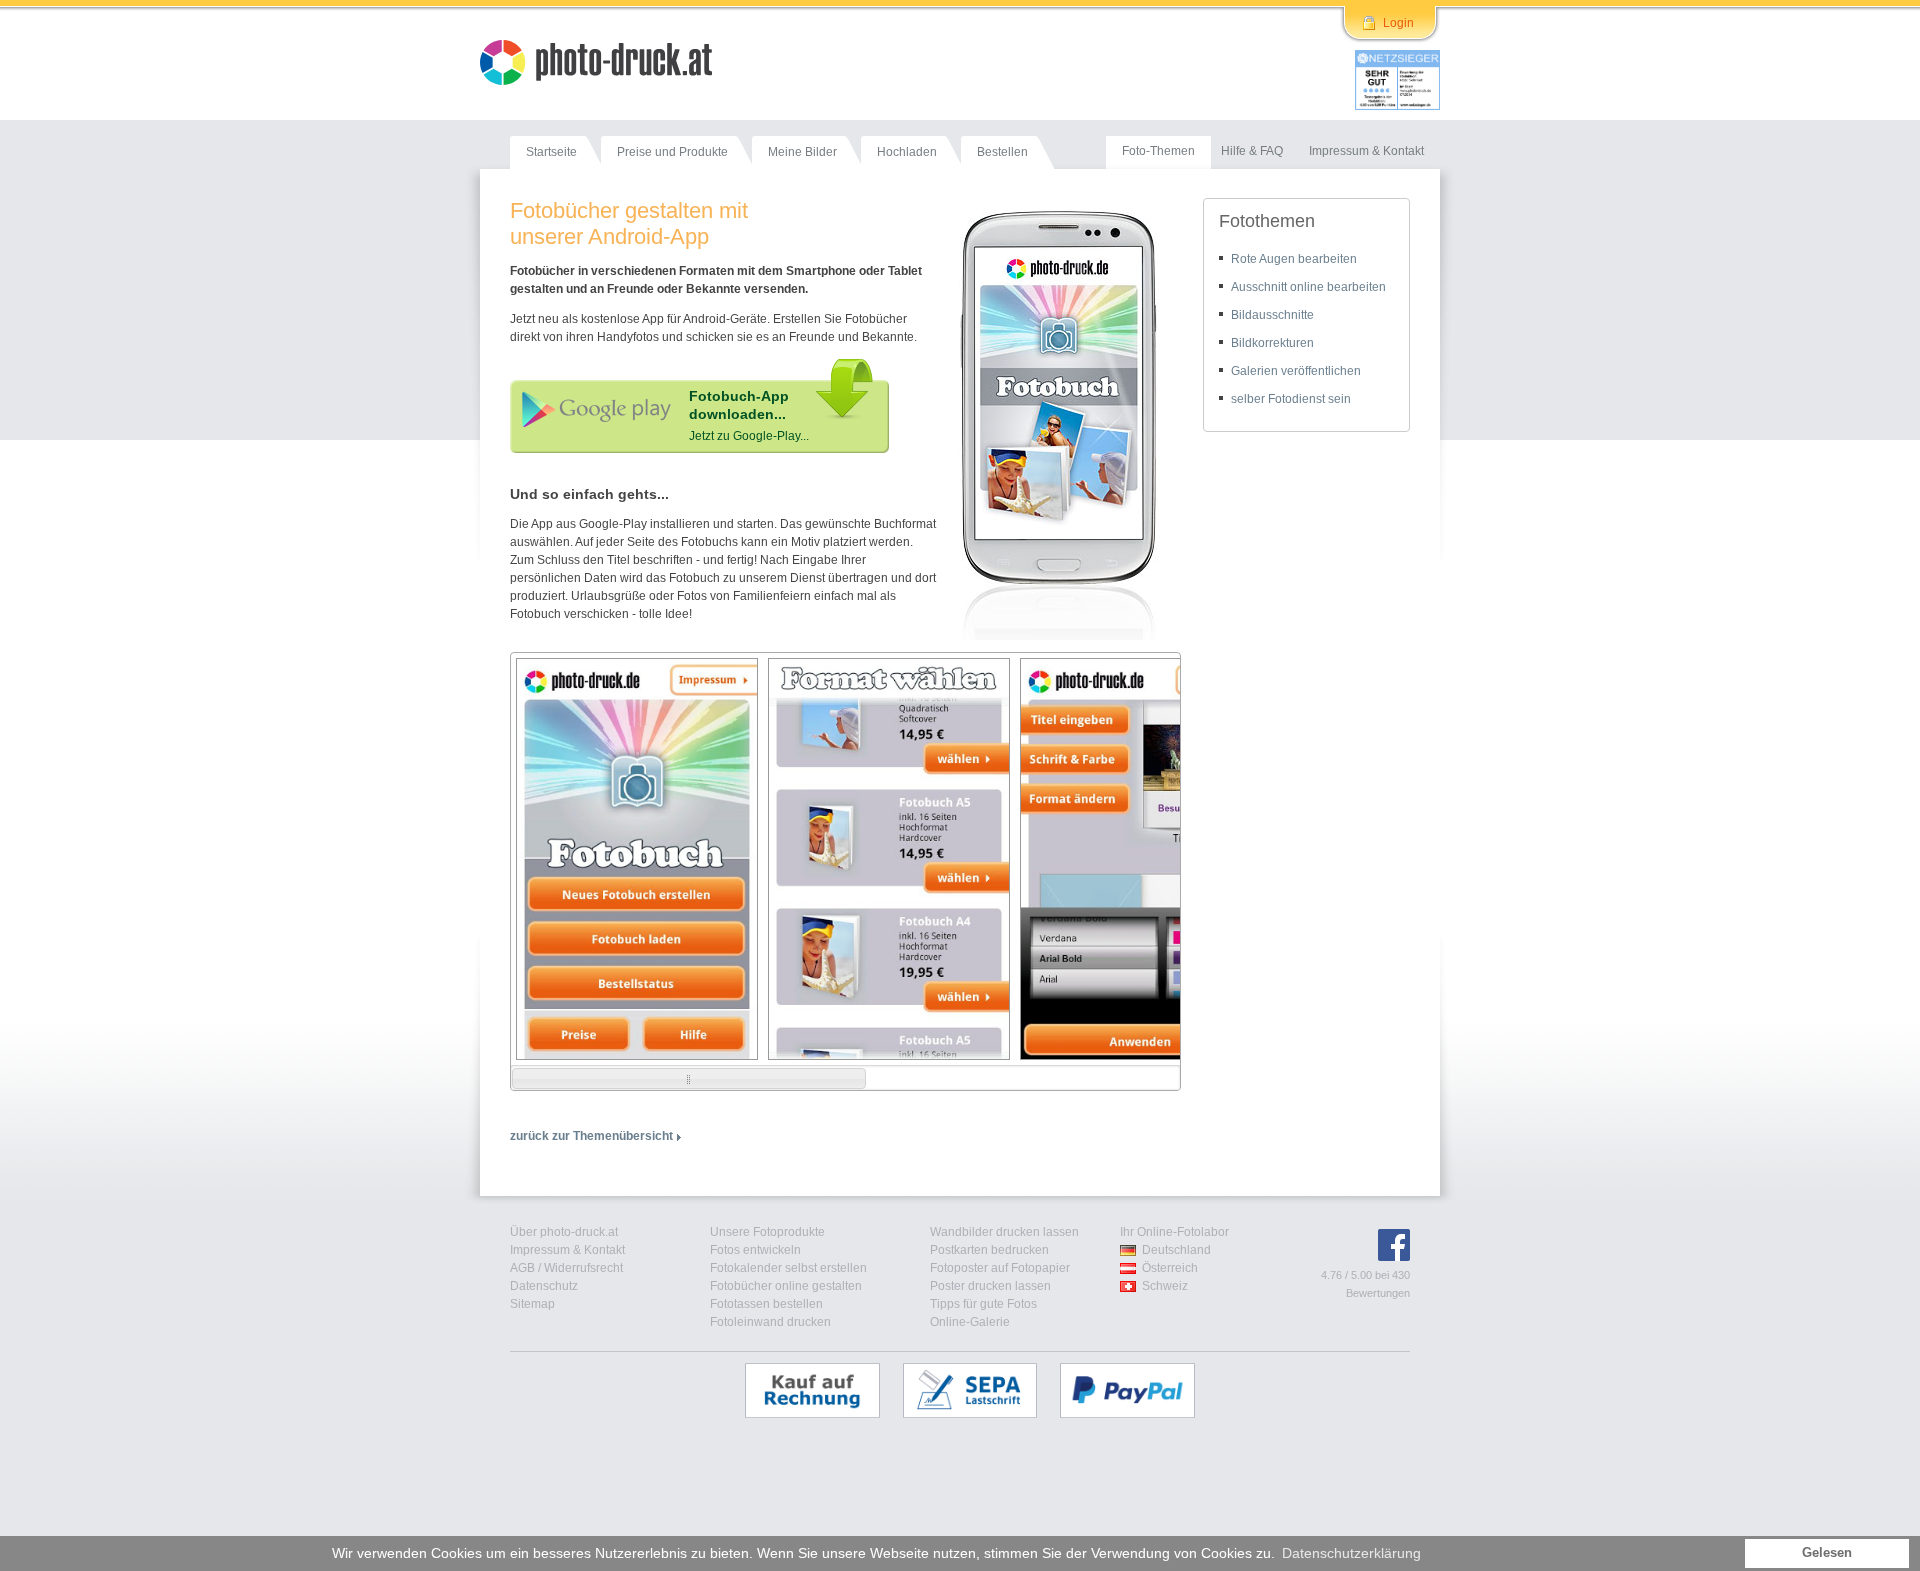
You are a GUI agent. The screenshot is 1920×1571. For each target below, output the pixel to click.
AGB (522, 1268)
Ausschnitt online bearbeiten (1308, 287)
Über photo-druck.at (564, 1232)
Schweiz (1165, 1286)
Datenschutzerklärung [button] (1351, 1553)
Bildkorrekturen (1272, 343)
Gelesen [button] (1827, 1553)
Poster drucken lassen (990, 1286)
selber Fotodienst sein (1291, 399)
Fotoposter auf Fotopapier (1000, 1268)
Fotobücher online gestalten (786, 1286)
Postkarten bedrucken (989, 1250)
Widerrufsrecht (583, 1268)
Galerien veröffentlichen (1296, 371)
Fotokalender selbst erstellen (788, 1268)
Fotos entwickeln (755, 1250)
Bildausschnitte (1272, 315)
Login (1398, 23)
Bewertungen (1378, 1293)
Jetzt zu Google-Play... (749, 436)
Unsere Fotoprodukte (767, 1232)
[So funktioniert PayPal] (1137, 1390)
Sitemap (532, 1304)
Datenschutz (544, 1286)
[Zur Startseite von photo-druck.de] (606, 65)
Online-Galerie (970, 1322)
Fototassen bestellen (766, 1304)
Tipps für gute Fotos (983, 1304)
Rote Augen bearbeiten (1294, 259)
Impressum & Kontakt (567, 1250)
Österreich (1170, 1268)
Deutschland (1176, 1250)
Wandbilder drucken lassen (1004, 1232)
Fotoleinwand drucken (770, 1322)
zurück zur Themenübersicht (591, 1136)
